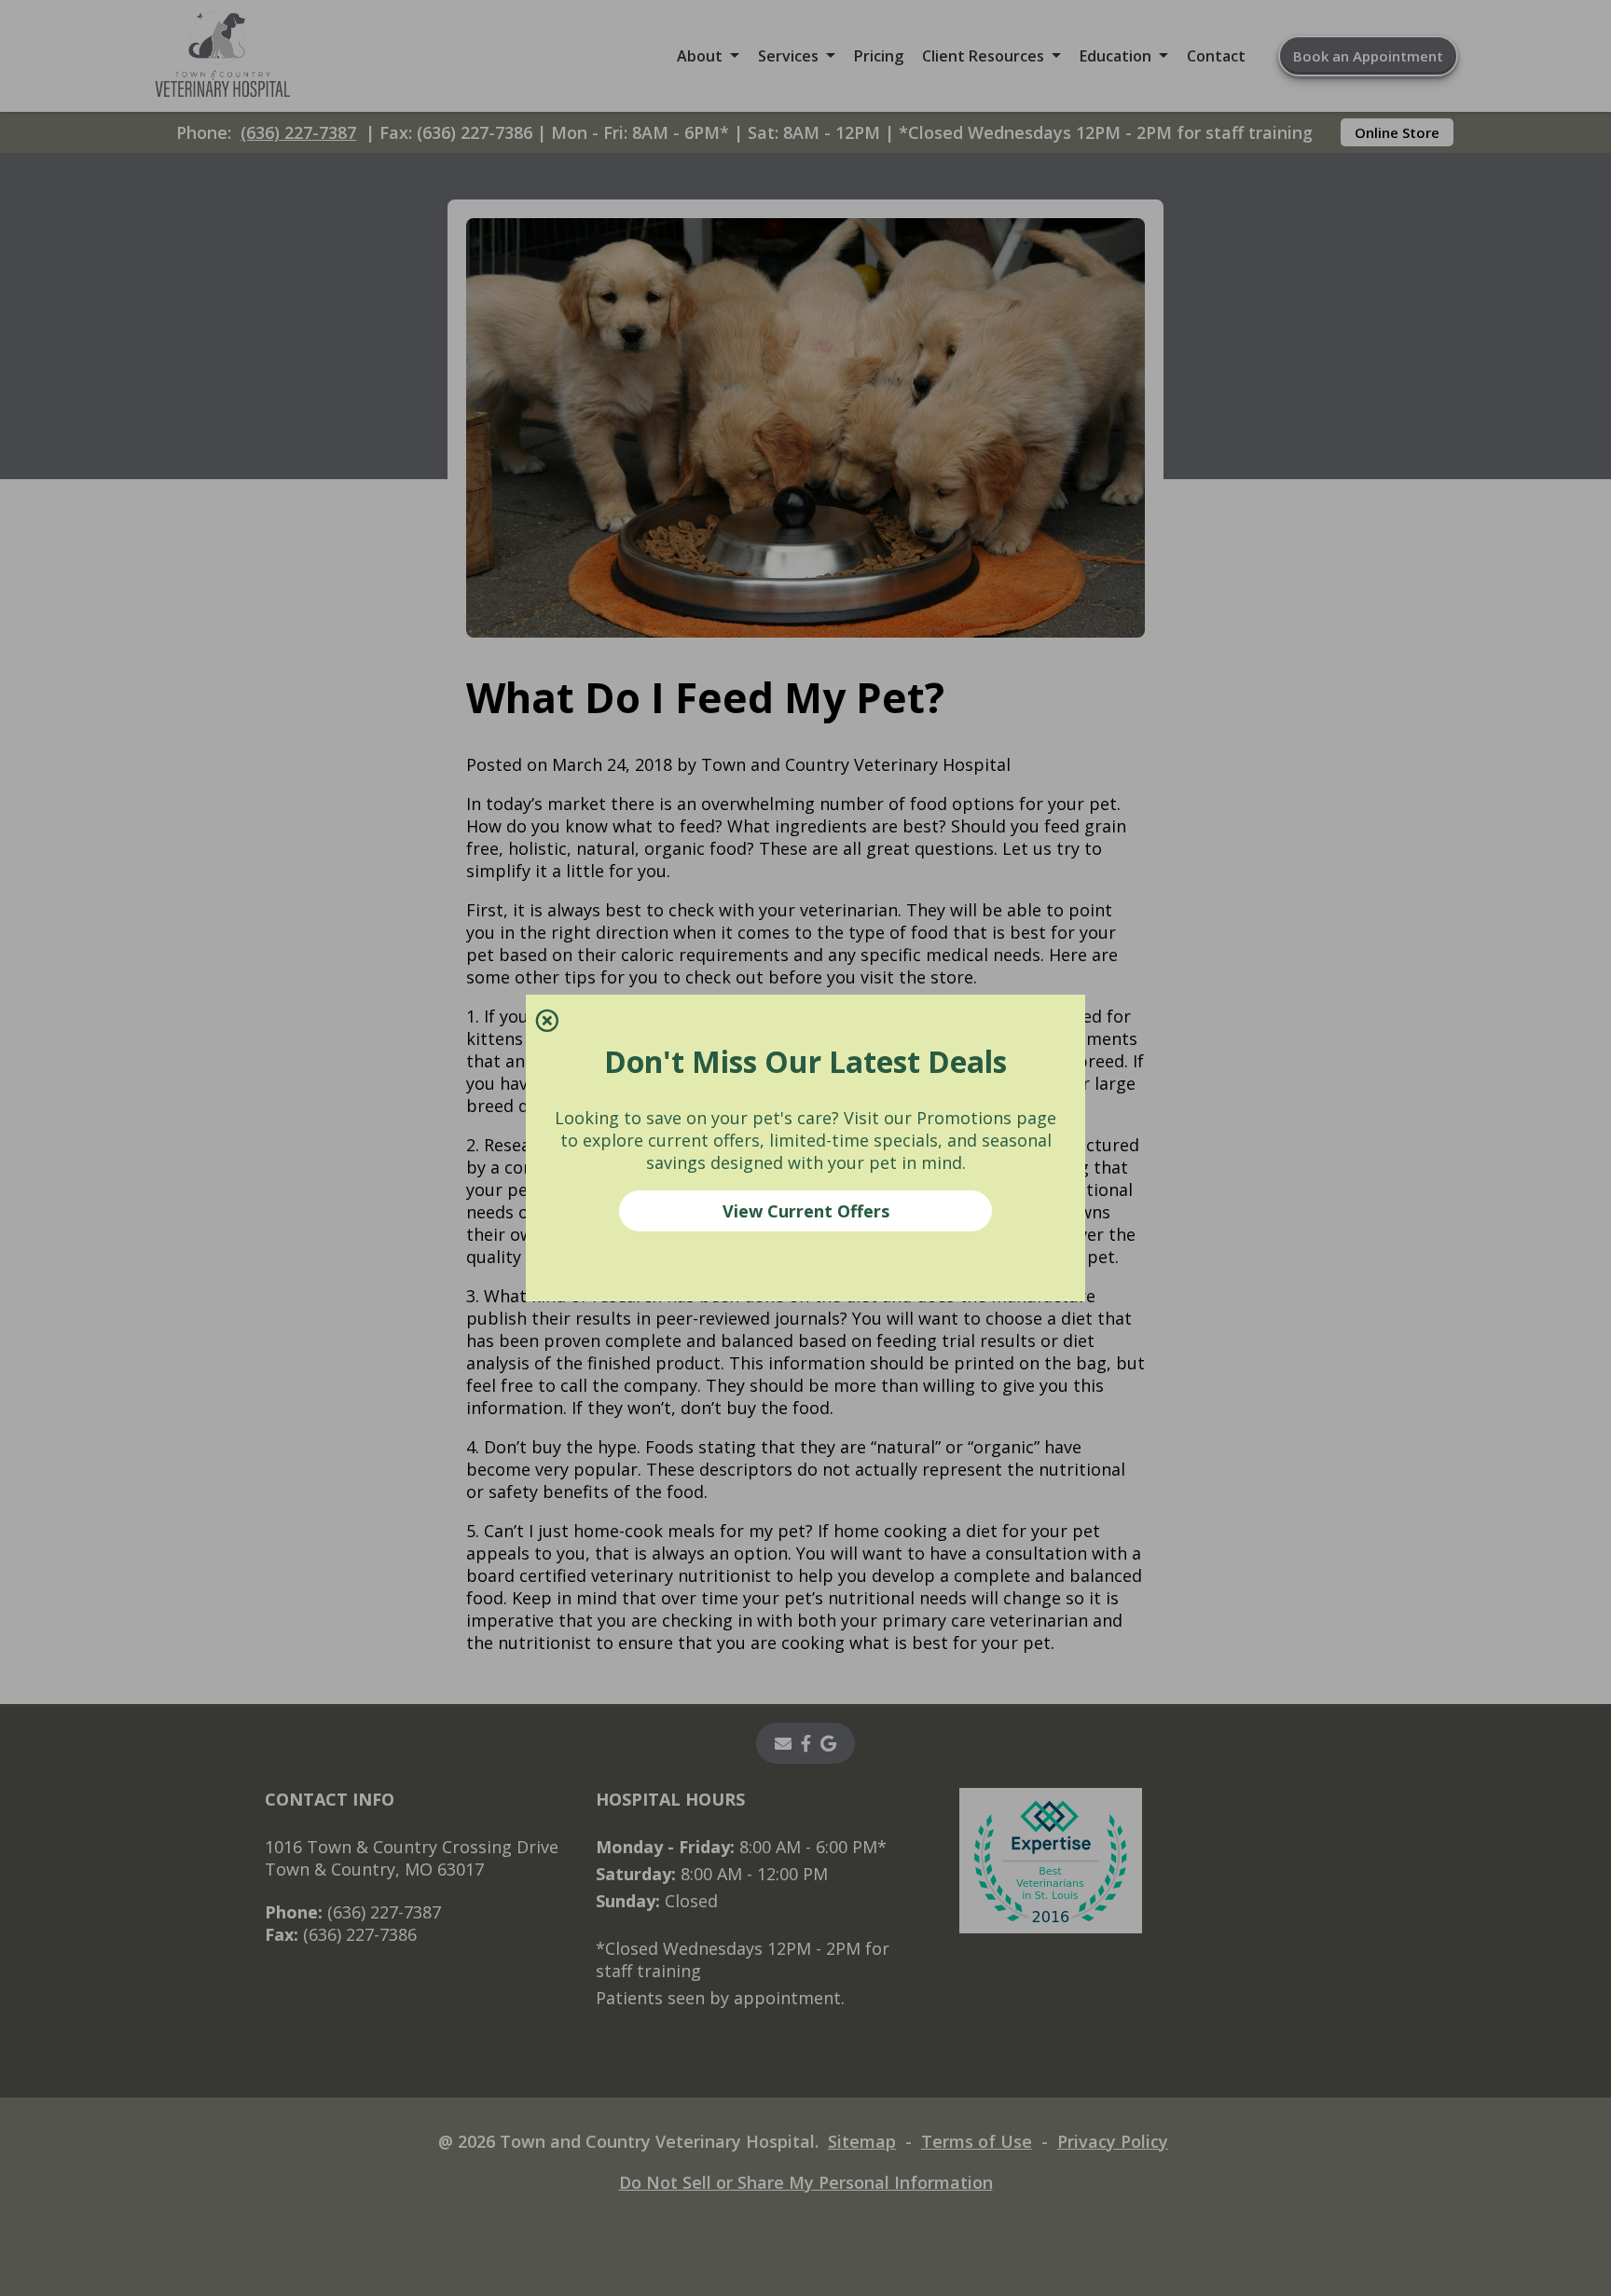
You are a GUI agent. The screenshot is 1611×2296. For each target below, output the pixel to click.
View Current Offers (806, 1211)
